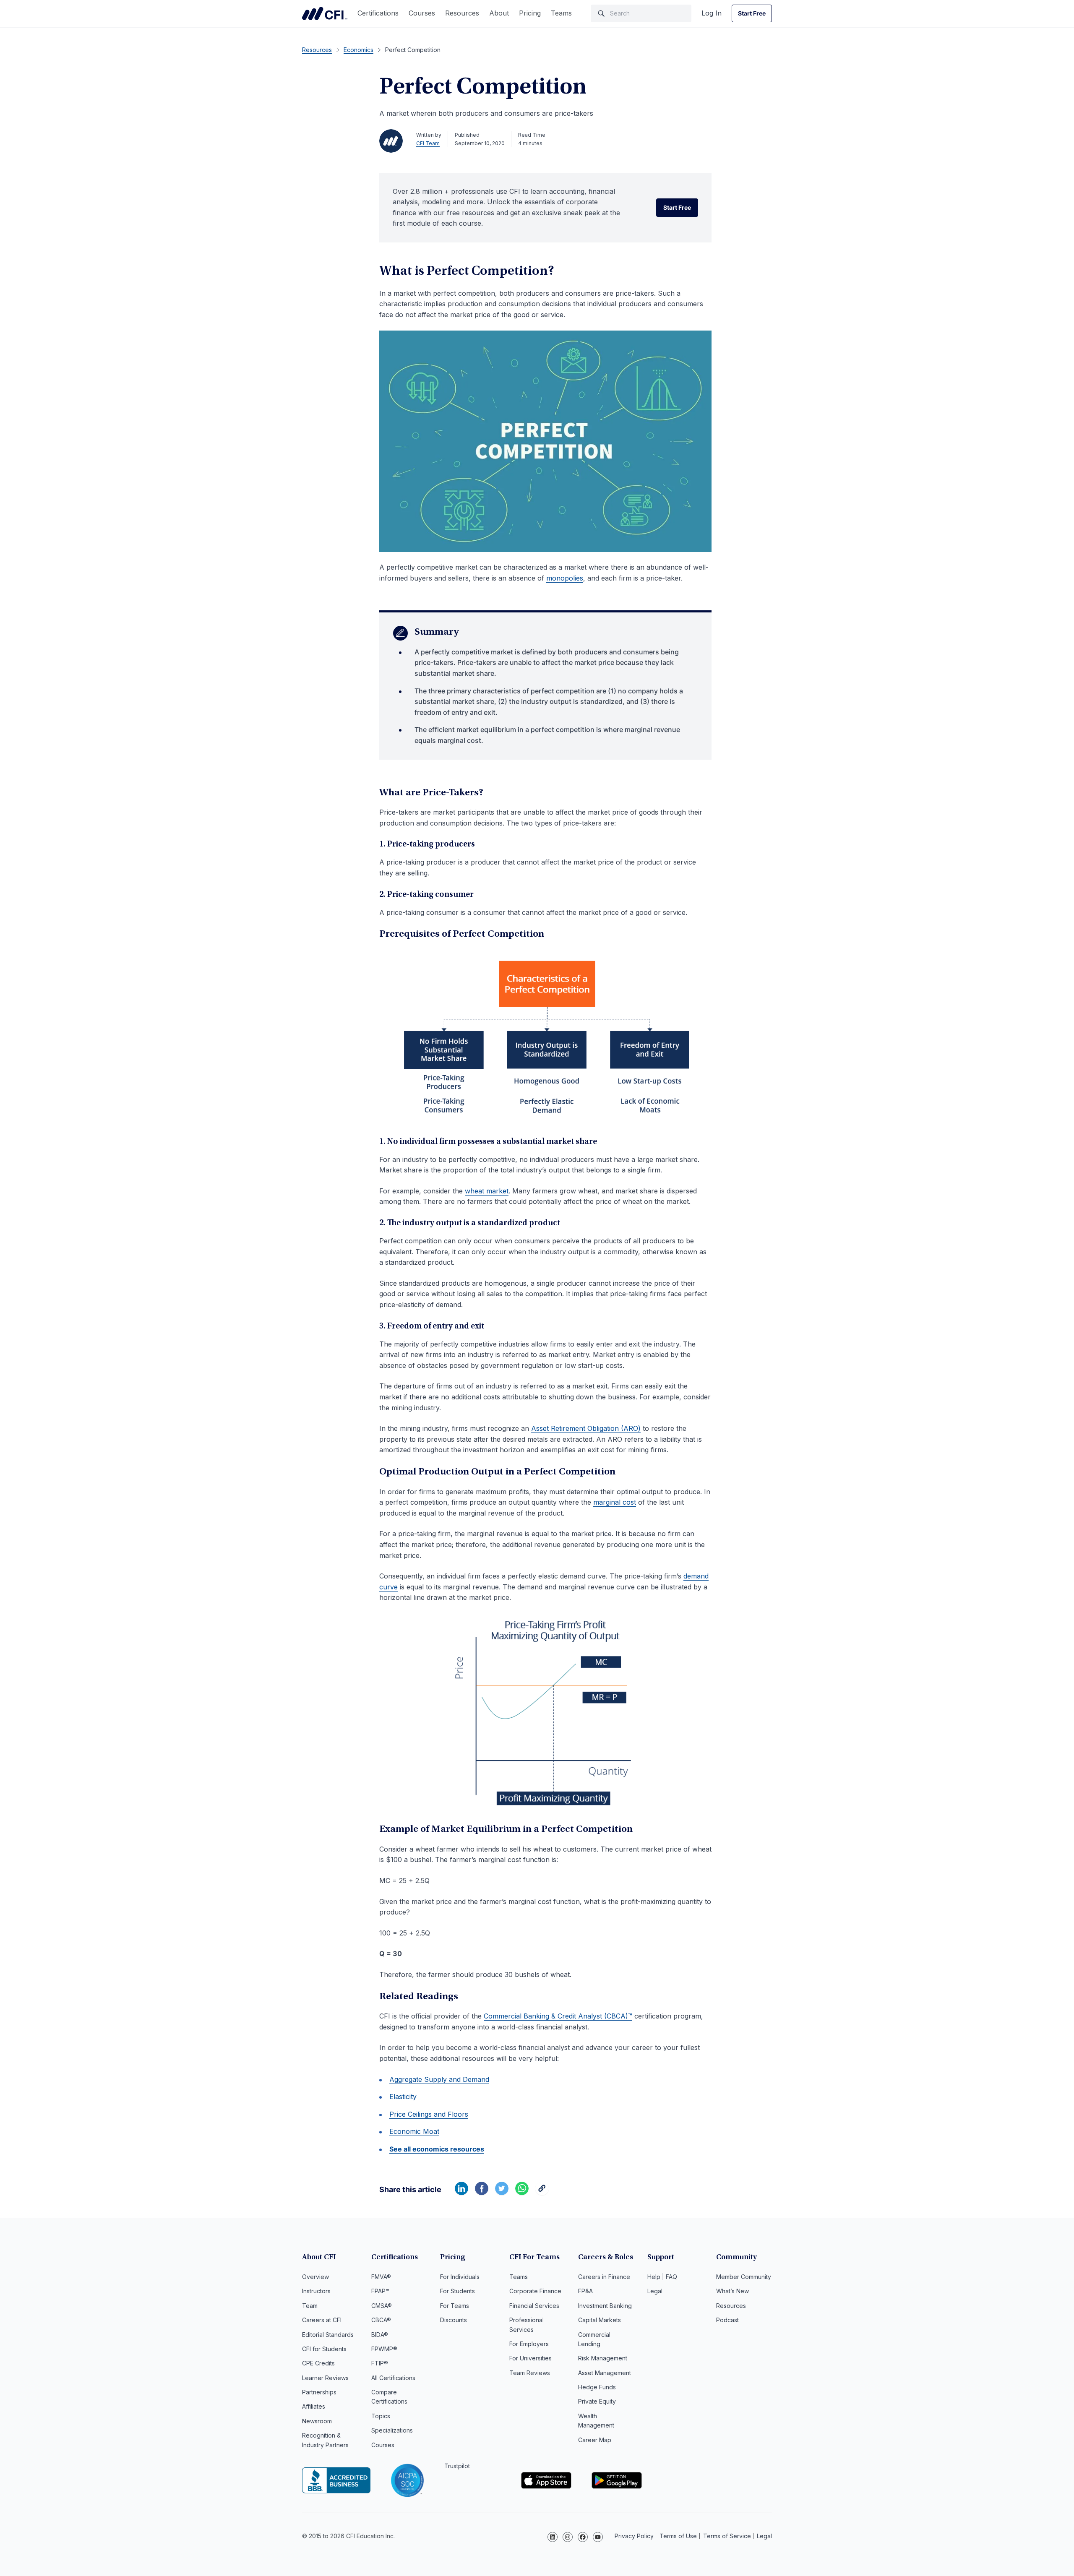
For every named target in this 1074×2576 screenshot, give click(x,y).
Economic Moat (414, 2131)
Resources (462, 13)
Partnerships (319, 2392)
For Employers (529, 2344)
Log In (712, 13)
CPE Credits (318, 2363)
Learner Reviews (325, 2378)
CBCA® (381, 2320)
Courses (422, 13)
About (499, 13)
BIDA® (380, 2335)
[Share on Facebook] (482, 2193)
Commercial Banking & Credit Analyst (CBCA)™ (558, 2016)
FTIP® (380, 2363)
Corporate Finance (535, 2291)
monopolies (565, 578)
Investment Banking (605, 2306)
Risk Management (603, 2358)
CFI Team (428, 143)
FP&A (585, 2291)
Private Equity (597, 2401)
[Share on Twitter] (502, 2193)
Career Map (595, 2440)
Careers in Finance (604, 2277)
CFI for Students (324, 2349)
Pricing (530, 13)
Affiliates (314, 2406)
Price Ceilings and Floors (429, 2114)
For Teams (455, 2306)
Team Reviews (530, 2373)
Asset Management (605, 2373)
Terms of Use (678, 2536)
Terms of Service (727, 2536)
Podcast (727, 2320)
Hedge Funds (597, 2387)
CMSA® (382, 2306)
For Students (457, 2291)
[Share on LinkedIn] (461, 2193)
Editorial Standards (328, 2335)
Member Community (744, 2277)
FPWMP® (384, 2349)
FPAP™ (380, 2291)
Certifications (378, 13)
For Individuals (460, 2277)
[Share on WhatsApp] (522, 2193)
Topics (381, 2416)
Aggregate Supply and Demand (439, 2079)
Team (310, 2306)
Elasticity (403, 2097)
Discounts (454, 2320)
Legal (655, 2291)
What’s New (733, 2291)
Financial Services (534, 2306)
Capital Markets (600, 2320)
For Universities (530, 2358)
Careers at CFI (322, 2320)
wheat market (487, 1191)
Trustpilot (457, 2466)
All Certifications (393, 2378)
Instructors (316, 2291)
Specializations (392, 2430)
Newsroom (317, 2421)
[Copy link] (542, 2193)
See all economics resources (437, 2149)
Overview (315, 2277)
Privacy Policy (634, 2536)
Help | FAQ (662, 2277)
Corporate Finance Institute (325, 13)
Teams (561, 13)
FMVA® (381, 2277)
